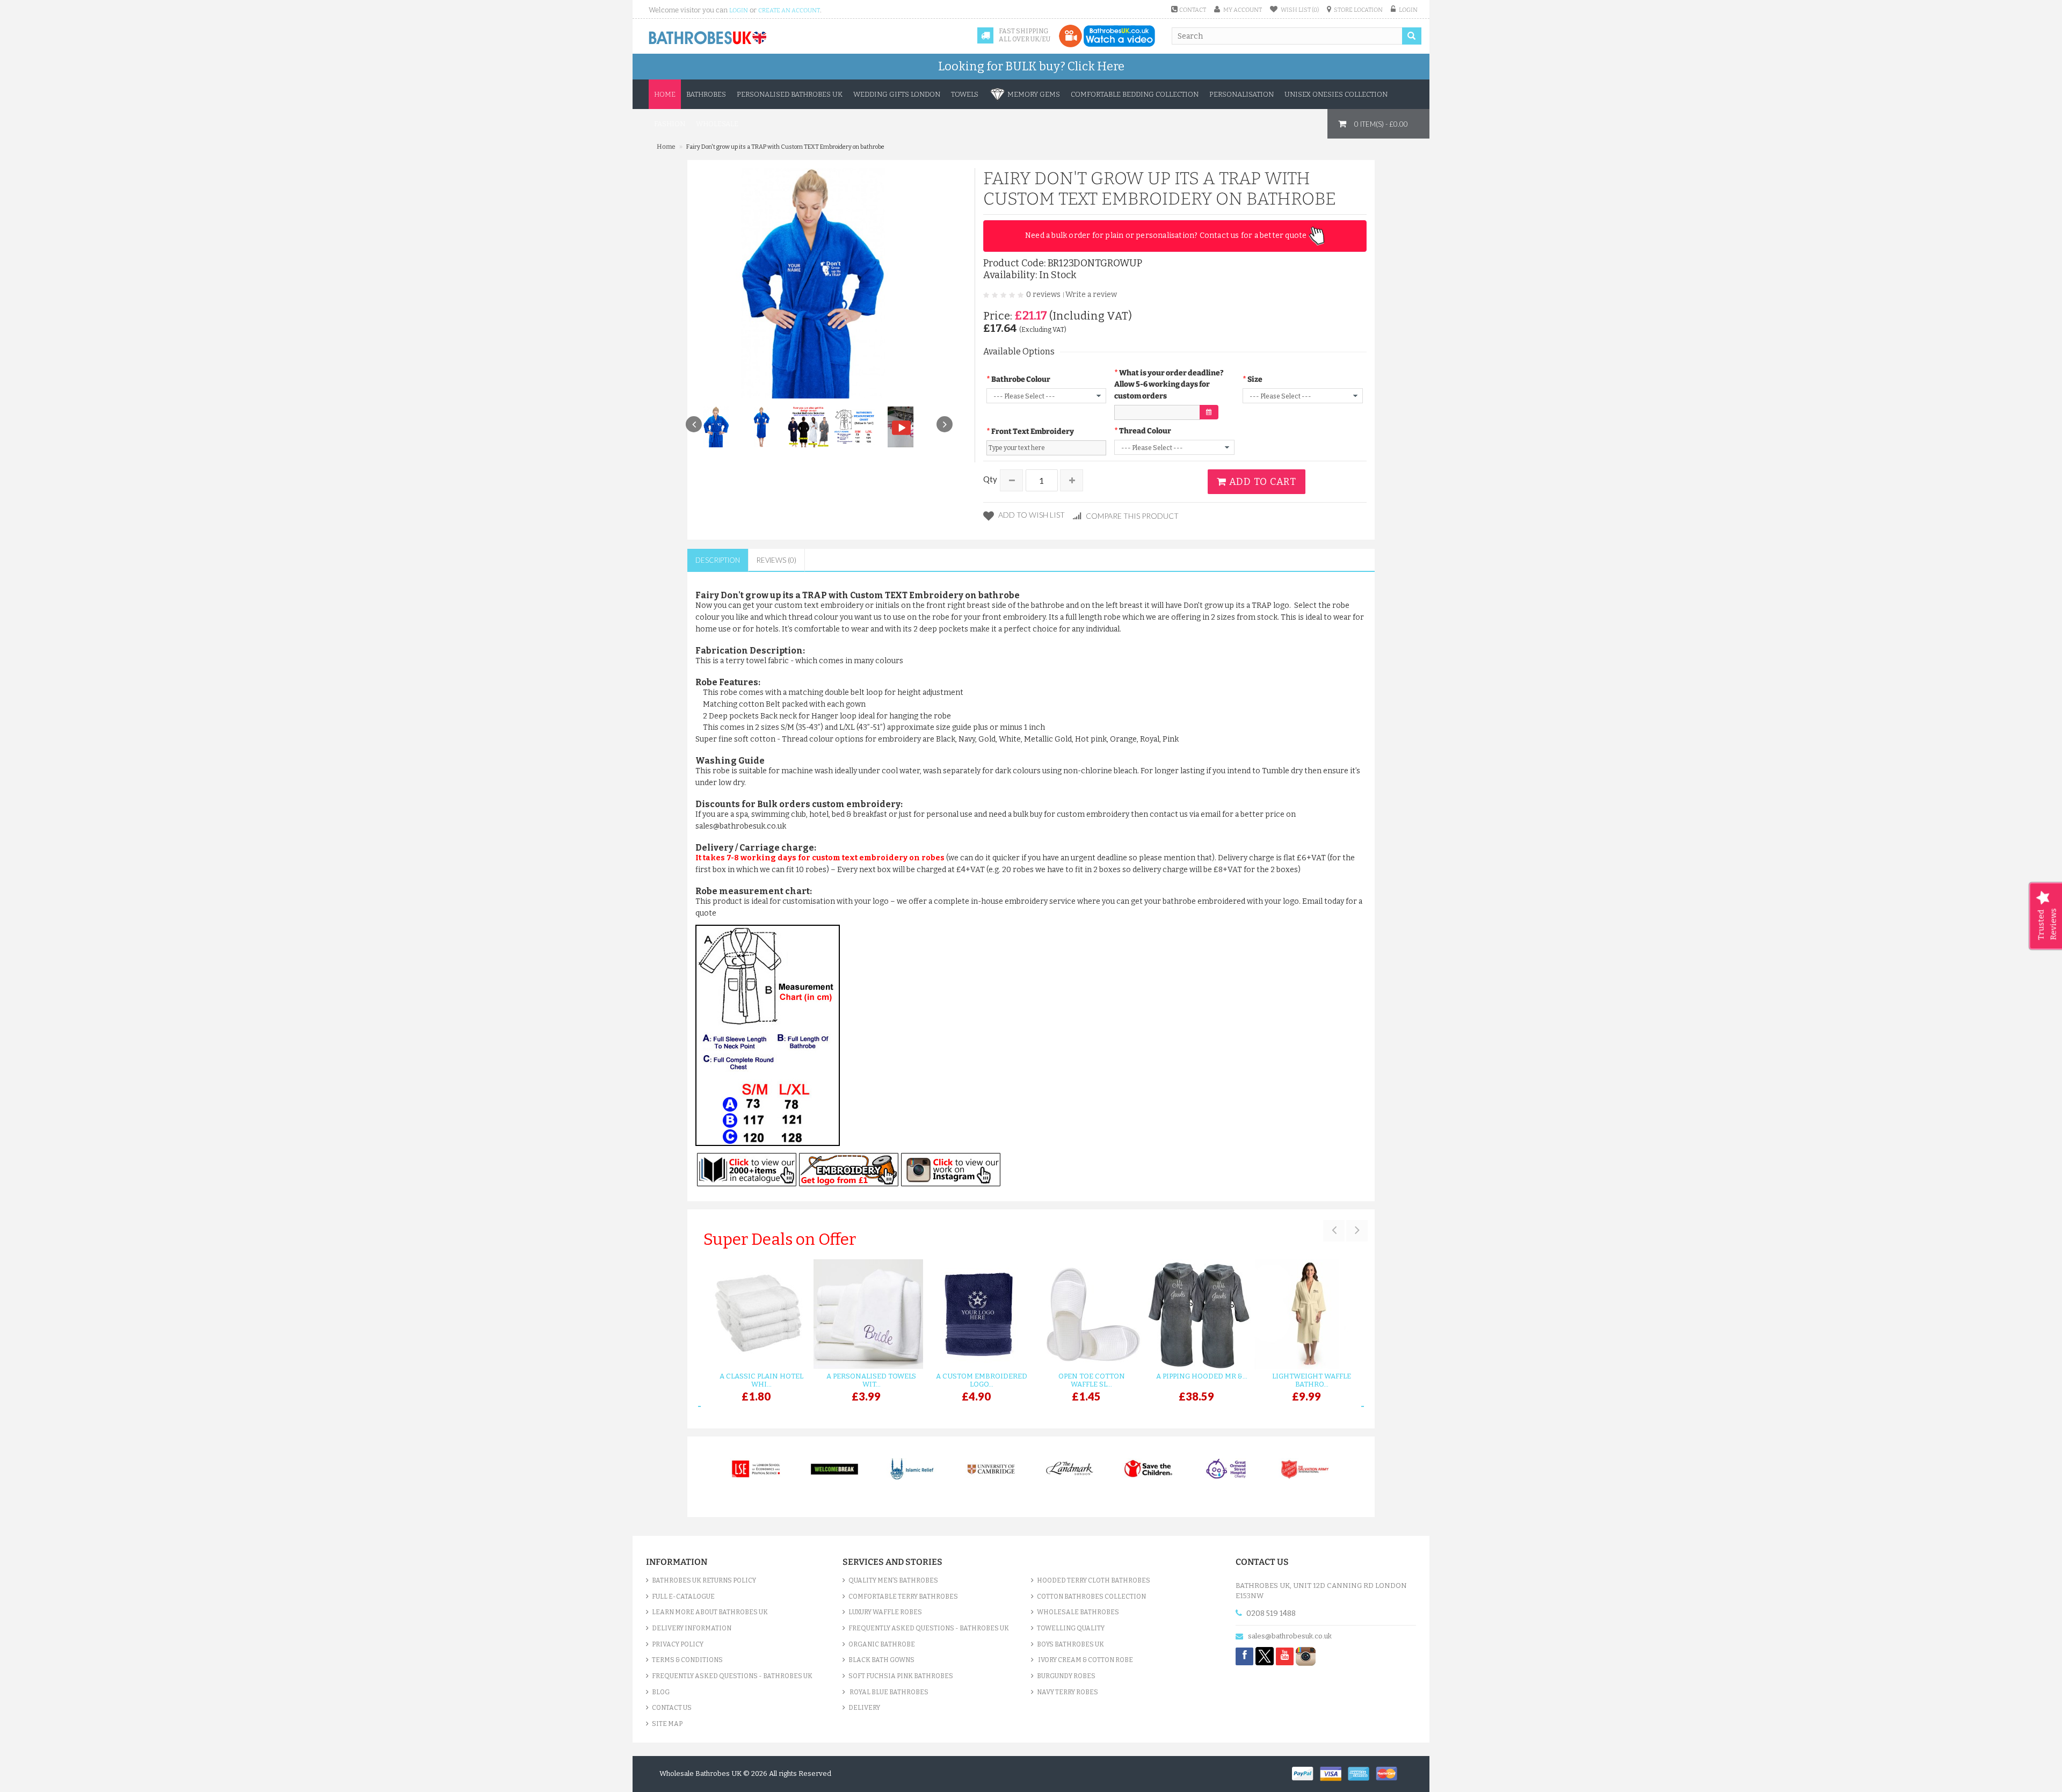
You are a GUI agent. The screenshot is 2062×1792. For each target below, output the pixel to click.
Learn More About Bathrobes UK (710, 1612)
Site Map (667, 1724)
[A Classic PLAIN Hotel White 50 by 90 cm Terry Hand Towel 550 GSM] (756, 1314)
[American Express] (1362, 1773)
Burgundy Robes (1066, 1676)
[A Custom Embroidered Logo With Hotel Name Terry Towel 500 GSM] (976, 1314)
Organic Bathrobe (882, 1644)
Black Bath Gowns (881, 1660)
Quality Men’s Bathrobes (893, 1580)
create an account (789, 10)
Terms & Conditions (687, 1660)
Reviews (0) (776, 560)
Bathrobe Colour (1021, 379)
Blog (661, 1692)
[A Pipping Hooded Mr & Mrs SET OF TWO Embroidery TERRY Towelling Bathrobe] (1196, 1314)
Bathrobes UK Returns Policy (704, 1580)
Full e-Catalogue (683, 1597)
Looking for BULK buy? (1031, 66)
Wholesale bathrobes (1078, 1612)
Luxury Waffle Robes (885, 1612)
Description (718, 560)
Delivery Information (692, 1628)
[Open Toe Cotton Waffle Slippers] (1086, 1314)
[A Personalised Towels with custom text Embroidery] (866, 1314)
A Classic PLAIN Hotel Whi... (761, 1380)
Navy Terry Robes (1068, 1692)
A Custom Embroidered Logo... (982, 1380)
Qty (990, 479)
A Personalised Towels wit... (871, 1380)
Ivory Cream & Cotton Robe (1085, 1660)
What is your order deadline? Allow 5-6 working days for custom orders (1169, 384)
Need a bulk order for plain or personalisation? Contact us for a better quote (1167, 235)
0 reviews (1043, 295)
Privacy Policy (678, 1644)
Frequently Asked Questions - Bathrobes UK (732, 1676)
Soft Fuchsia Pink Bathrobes (901, 1676)
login (739, 10)
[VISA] (1334, 1773)
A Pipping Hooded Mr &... (1202, 1376)
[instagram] (1306, 1656)
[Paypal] (1306, 1773)
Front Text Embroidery (1033, 431)
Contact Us (672, 1708)
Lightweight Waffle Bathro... (1312, 1380)
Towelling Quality (1071, 1628)
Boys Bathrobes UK (1070, 1644)
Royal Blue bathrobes (888, 1692)
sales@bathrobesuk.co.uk (1290, 1636)
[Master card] (1389, 1773)
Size (1255, 379)
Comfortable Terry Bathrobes (903, 1597)
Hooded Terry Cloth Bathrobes (1094, 1580)
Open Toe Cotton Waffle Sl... (1092, 1380)
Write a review (1091, 295)
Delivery (864, 1708)
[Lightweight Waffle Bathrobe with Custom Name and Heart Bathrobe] (1306, 1314)
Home (665, 94)
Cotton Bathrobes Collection (1091, 1597)
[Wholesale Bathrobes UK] (708, 38)
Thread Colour (1145, 431)
